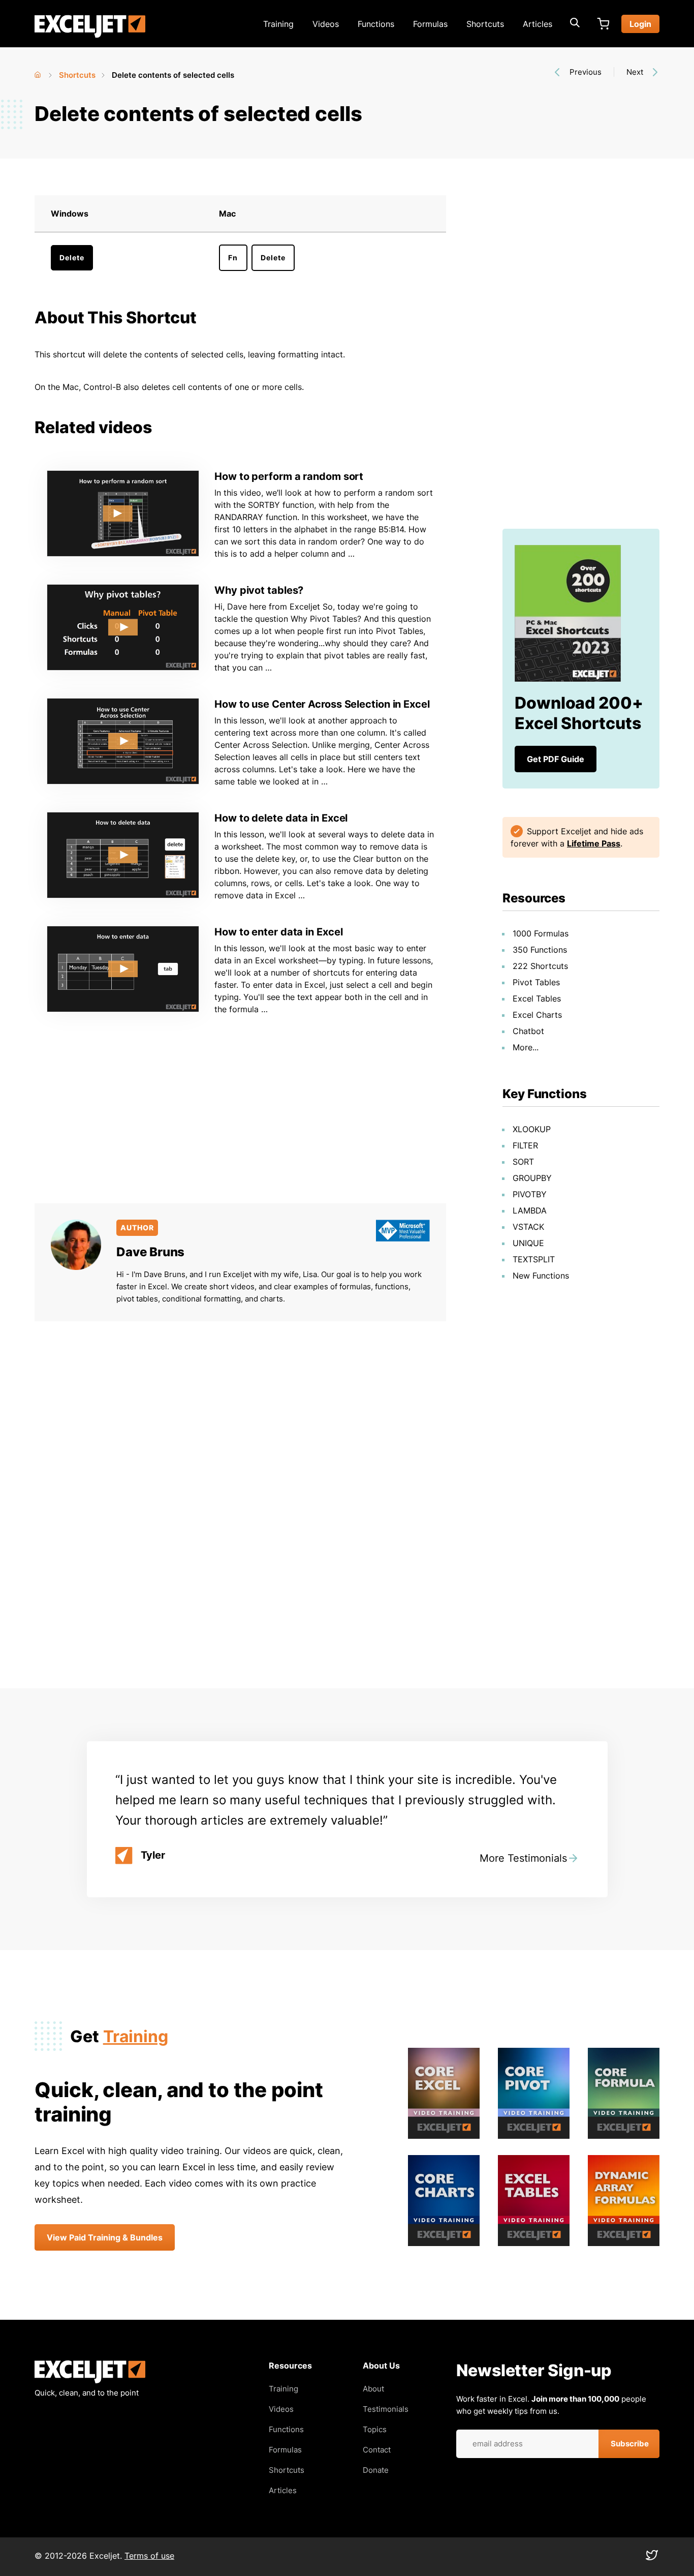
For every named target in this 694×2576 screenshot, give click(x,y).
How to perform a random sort (289, 476)
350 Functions (540, 950)
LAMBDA (530, 1210)
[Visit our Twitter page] (652, 2558)
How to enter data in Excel (278, 932)
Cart (603, 24)
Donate (376, 2470)
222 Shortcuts (540, 966)
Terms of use (149, 2556)
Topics (375, 2429)
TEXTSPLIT (534, 1259)
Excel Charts (537, 1015)
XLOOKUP (532, 1129)
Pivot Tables (536, 982)
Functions (376, 24)
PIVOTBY (530, 1194)
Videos (326, 24)
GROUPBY (532, 1178)
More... (526, 1047)
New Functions (541, 1276)
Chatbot (528, 1031)
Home (39, 73)
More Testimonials (523, 1858)
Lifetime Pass (594, 843)
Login (640, 24)
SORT (523, 1162)
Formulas (430, 24)
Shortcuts (485, 24)
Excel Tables (537, 998)
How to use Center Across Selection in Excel (322, 704)
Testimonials (386, 2409)
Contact (377, 2450)
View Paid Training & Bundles (105, 2237)
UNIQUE (528, 1243)
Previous (586, 72)
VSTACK (528, 1227)
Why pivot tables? (259, 590)
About (373, 2389)
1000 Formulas (541, 933)
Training (278, 24)
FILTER (525, 1145)
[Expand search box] (575, 24)
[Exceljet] (90, 2381)
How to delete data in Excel (281, 818)
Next (635, 72)
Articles (538, 24)
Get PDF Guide (556, 759)
